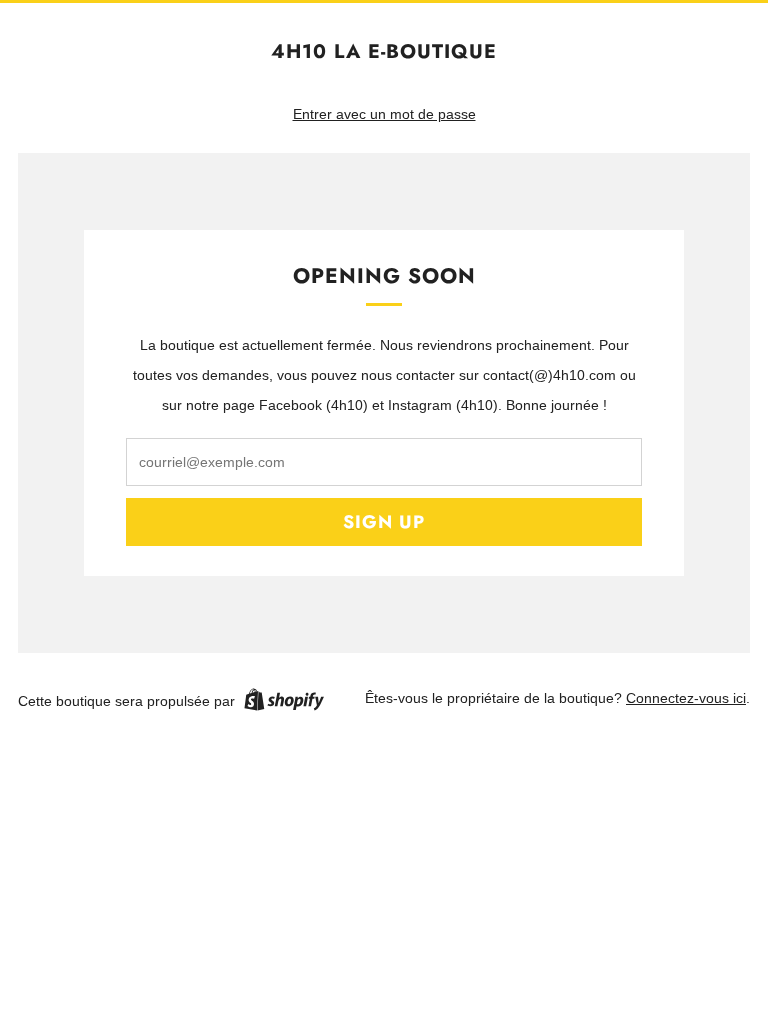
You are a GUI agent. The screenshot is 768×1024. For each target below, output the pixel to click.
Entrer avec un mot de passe (384, 114)
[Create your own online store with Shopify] (284, 703)
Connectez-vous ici (686, 698)
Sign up (384, 522)
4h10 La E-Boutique (384, 51)
